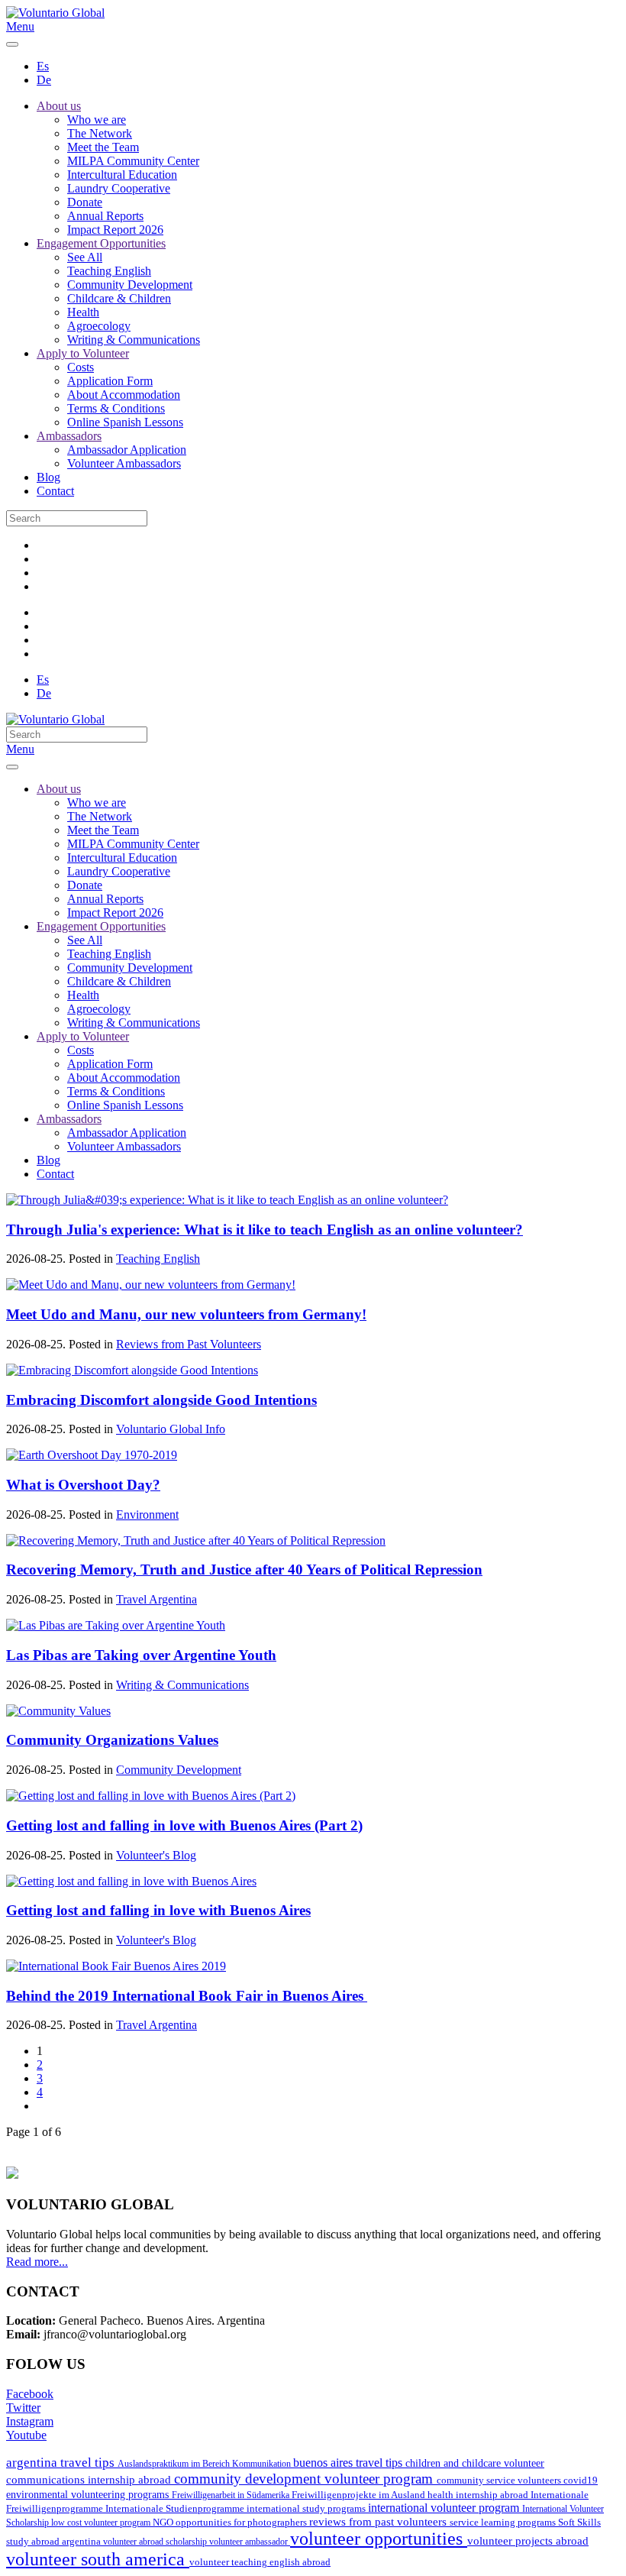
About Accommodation (124, 395)
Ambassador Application (127, 450)
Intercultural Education (122, 175)
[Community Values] (58, 1711)
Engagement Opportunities (101, 243)
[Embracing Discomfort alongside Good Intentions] (132, 1370)
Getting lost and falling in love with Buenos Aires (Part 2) (184, 1825)
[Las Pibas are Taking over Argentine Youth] (116, 1625)
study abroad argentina (55, 2541)
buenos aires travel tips (349, 2463)
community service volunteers (500, 2480)
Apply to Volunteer (83, 353)
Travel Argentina (156, 1599)
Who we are (97, 120)
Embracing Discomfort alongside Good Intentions (161, 1400)
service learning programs (504, 2522)
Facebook (30, 2394)
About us (59, 106)
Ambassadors (69, 436)
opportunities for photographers (242, 2523)
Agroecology (99, 326)
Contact (55, 491)
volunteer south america (98, 2559)
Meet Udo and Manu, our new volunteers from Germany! (186, 1314)
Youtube (26, 2435)
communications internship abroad (90, 2480)
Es (43, 66)
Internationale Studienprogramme (176, 2509)
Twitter (23, 2408)
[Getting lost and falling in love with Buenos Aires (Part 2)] (151, 1796)
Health (83, 312)
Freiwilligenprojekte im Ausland (360, 2495)
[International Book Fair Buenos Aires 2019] (116, 1966)
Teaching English (109, 271)
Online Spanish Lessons (125, 422)
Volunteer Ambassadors (124, 463)
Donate (85, 202)
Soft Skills (579, 2523)
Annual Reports (105, 216)
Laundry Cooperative (119, 188)
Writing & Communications (134, 340)
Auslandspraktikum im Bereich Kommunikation (205, 2464)
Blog (48, 477)
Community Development (130, 285)
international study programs (307, 2508)
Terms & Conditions (116, 408)
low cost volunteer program (102, 2523)
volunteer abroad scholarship (156, 2542)
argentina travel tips (62, 2462)
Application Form (110, 381)
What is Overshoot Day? (83, 1485)
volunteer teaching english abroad (260, 2562)
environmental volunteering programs (89, 2494)
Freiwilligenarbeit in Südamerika (232, 2495)
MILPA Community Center (133, 161)
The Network (100, 133)
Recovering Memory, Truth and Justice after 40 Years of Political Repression (244, 1570)
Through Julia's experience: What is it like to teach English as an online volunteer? (265, 1230)
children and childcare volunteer (475, 2463)
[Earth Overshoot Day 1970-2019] (92, 1455)
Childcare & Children (119, 298)
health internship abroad (479, 2495)
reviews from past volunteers (379, 2522)
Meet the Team (103, 147)
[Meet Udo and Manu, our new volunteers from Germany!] (151, 1285)
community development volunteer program (305, 2479)
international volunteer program (445, 2508)
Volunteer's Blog (156, 1855)
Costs (81, 367)
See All (85, 257)
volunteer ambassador (250, 2542)
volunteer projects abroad (528, 2541)
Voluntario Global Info (171, 1429)
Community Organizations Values (112, 1740)
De (44, 80)
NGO (164, 2522)
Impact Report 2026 (115, 230)
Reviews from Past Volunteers (189, 1344)
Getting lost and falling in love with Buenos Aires (158, 1910)
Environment (147, 1515)
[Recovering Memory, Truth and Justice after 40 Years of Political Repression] (196, 1540)
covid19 (581, 2481)
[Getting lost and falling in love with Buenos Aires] (131, 1881)
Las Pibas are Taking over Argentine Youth (141, 1655)
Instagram (30, 2421)
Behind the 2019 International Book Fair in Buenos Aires (187, 1996)
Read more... (37, 2262)
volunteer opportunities (379, 2539)
